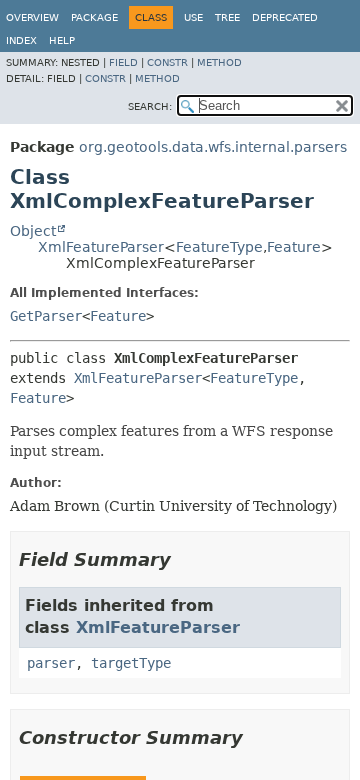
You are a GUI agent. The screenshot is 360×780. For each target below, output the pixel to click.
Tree (227, 17)
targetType (131, 663)
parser (51, 663)
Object (33, 231)
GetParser (46, 316)
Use (193, 17)
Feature (294, 247)
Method (219, 62)
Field (123, 62)
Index (21, 40)
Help (62, 40)
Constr (167, 62)
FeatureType (219, 247)
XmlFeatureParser (101, 247)
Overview (32, 17)
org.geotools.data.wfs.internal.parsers (213, 147)
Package (94, 17)
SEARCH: (150, 106)
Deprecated (285, 17)
